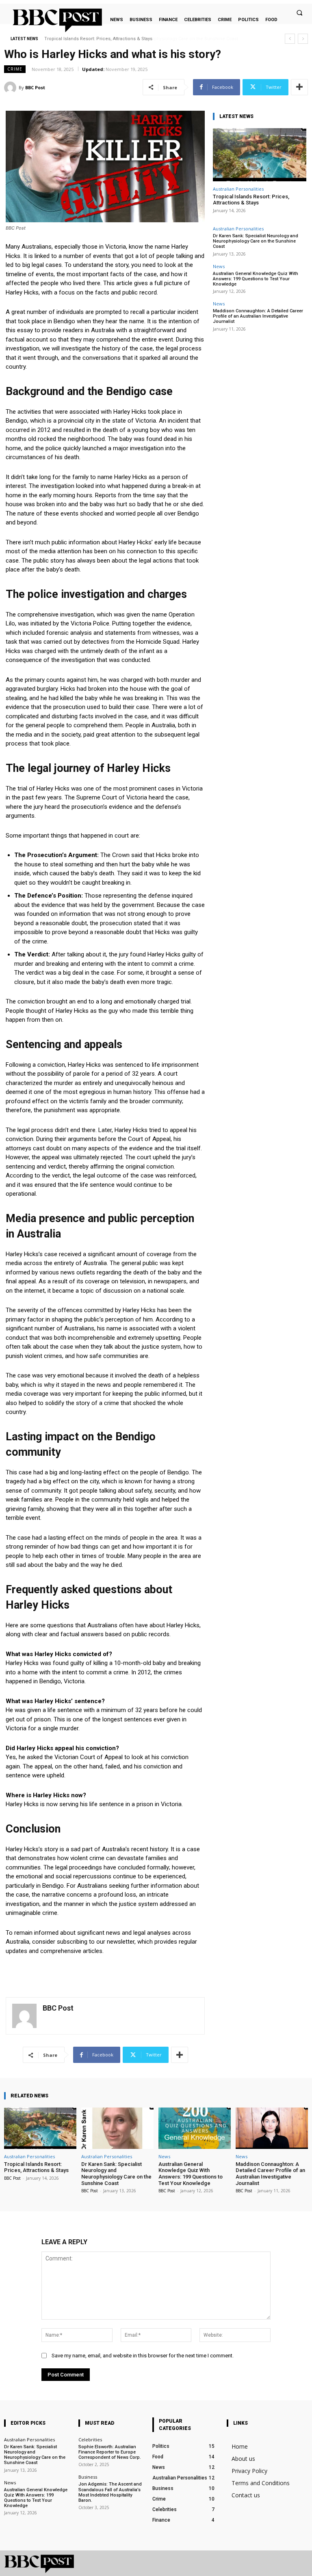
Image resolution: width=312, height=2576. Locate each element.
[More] (299, 87)
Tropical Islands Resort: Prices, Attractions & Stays (251, 200)
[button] (299, 13)
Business (88, 2477)
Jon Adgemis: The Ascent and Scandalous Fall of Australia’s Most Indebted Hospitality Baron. (110, 2492)
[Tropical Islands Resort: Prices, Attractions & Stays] (260, 155)
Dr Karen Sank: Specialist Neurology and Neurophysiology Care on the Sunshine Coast (137, 39)
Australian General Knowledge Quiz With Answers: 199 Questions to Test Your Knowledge (256, 279)
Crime (15, 69)
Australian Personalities (238, 189)
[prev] (290, 39)
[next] (303, 39)
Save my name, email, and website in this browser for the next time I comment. (143, 2356)
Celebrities (90, 2440)
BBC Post (35, 87)
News (219, 266)
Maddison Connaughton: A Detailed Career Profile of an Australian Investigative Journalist (258, 316)
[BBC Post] (11, 88)
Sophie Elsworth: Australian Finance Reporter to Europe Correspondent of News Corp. (110, 2452)
